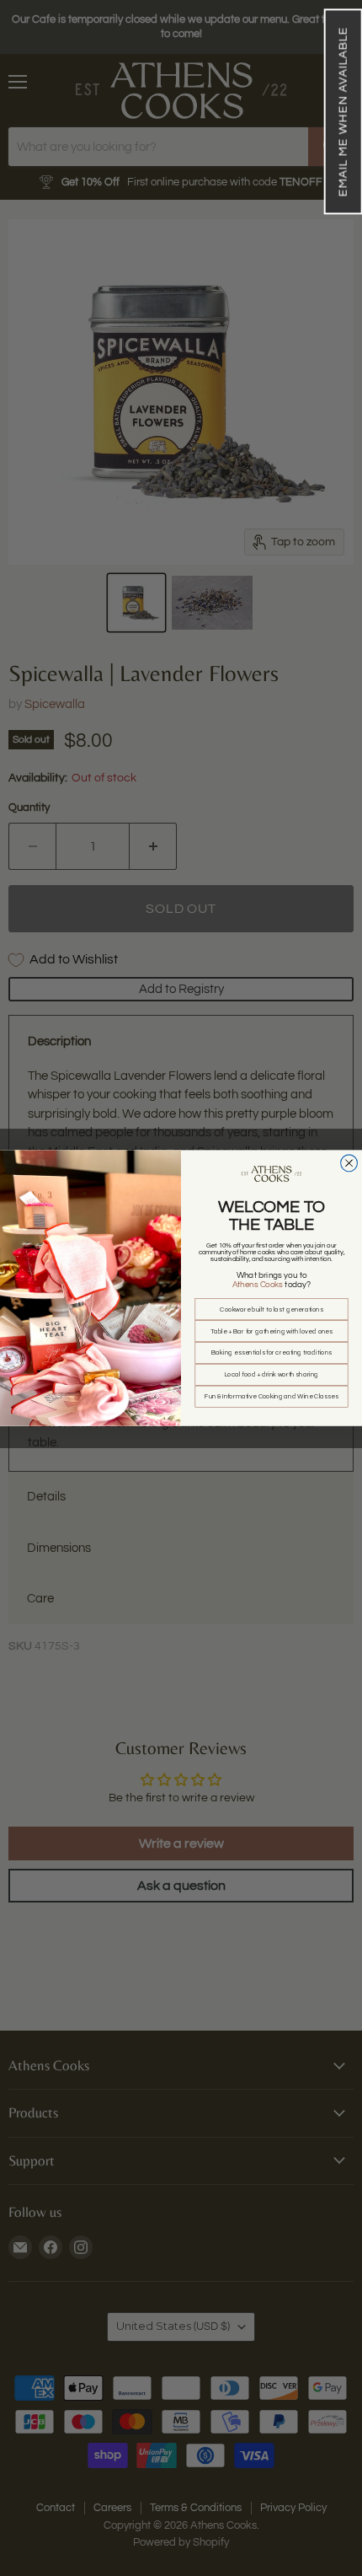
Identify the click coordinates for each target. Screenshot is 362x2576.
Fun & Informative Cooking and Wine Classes (271, 1397)
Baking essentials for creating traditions (271, 1353)
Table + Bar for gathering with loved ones (272, 1331)
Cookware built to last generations (271, 1309)
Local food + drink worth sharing (272, 1375)
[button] (343, 111)
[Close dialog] (349, 1163)
